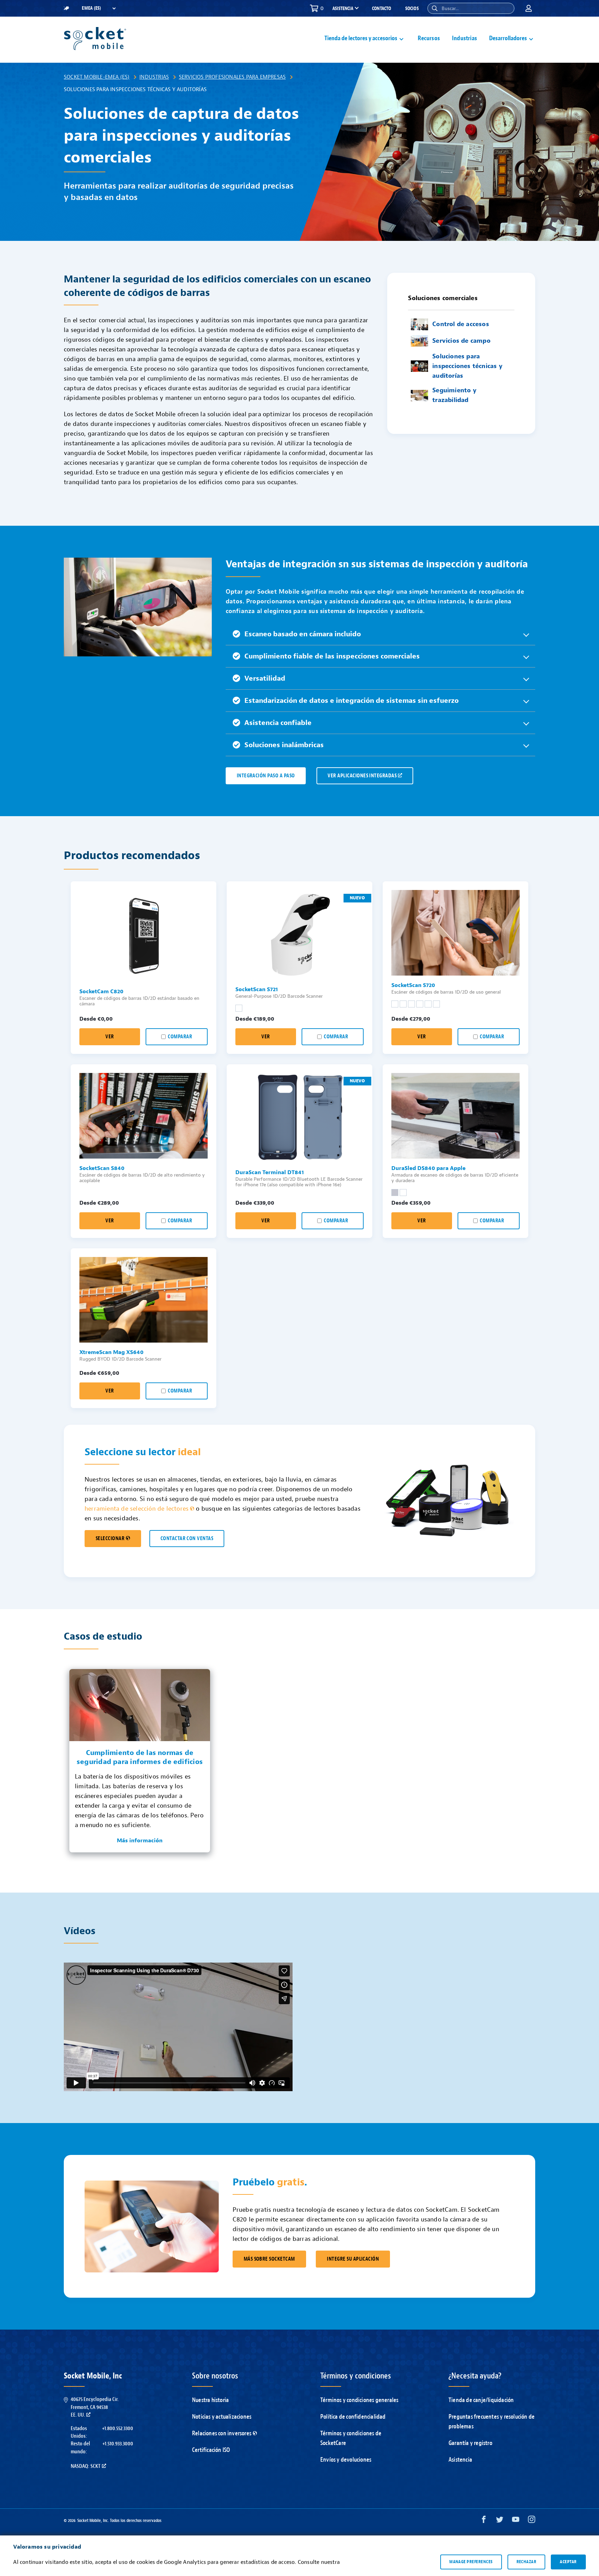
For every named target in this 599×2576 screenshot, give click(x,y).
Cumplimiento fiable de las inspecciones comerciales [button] (332, 656)
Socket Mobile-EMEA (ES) (97, 77)
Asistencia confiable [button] (278, 723)
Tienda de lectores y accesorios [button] (361, 38)
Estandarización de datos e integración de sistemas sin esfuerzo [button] (351, 701)
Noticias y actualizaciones (222, 2417)
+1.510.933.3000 (118, 2444)
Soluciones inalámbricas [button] (284, 745)
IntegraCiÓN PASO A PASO (266, 776)
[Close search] (506, 8)
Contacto (382, 8)
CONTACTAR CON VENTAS (187, 1539)
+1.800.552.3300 (118, 2428)
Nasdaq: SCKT (86, 2466)
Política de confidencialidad (353, 2417)
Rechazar (527, 2562)
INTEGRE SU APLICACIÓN (353, 2259)
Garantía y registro (470, 2443)
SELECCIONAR (110, 1539)
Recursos (429, 38)
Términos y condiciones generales (359, 2400)
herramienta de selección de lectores (137, 1509)
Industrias (465, 38)
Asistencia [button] (343, 9)
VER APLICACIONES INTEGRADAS (362, 776)
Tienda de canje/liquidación (481, 2400)
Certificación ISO (211, 2450)
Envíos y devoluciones (346, 2460)
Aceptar (568, 2562)
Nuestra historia (210, 2400)
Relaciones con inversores (222, 2433)
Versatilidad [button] (265, 678)
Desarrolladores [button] (508, 38)
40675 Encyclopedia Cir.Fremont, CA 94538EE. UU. (95, 2407)
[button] (435, 8)
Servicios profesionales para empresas (232, 77)
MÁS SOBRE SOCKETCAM (269, 2259)
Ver (110, 1037)
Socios (412, 8)
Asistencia (460, 2460)
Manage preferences (471, 2562)
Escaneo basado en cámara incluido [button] (303, 634)
